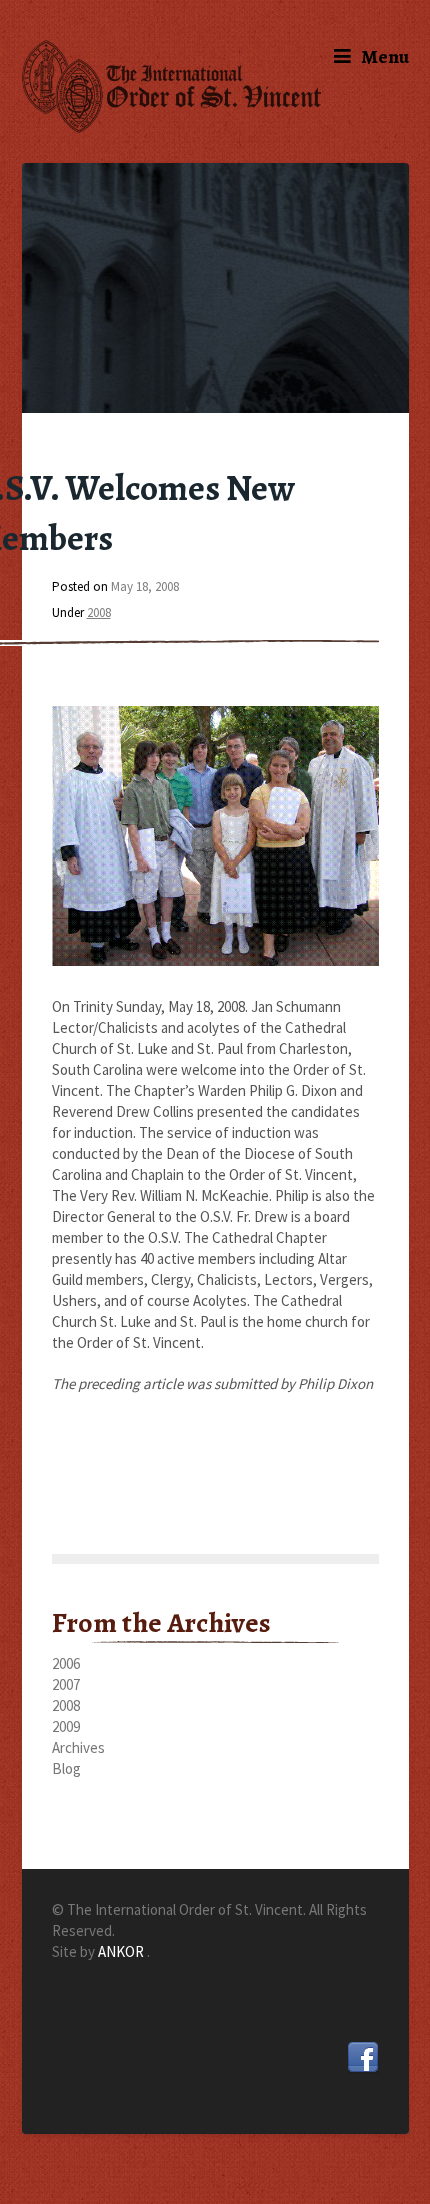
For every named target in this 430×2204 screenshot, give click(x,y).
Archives (78, 1747)
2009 (66, 1726)
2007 (66, 1684)
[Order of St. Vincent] (215, 86)
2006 (66, 1663)
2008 (99, 612)
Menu (385, 56)
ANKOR (122, 1951)
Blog (66, 1768)
